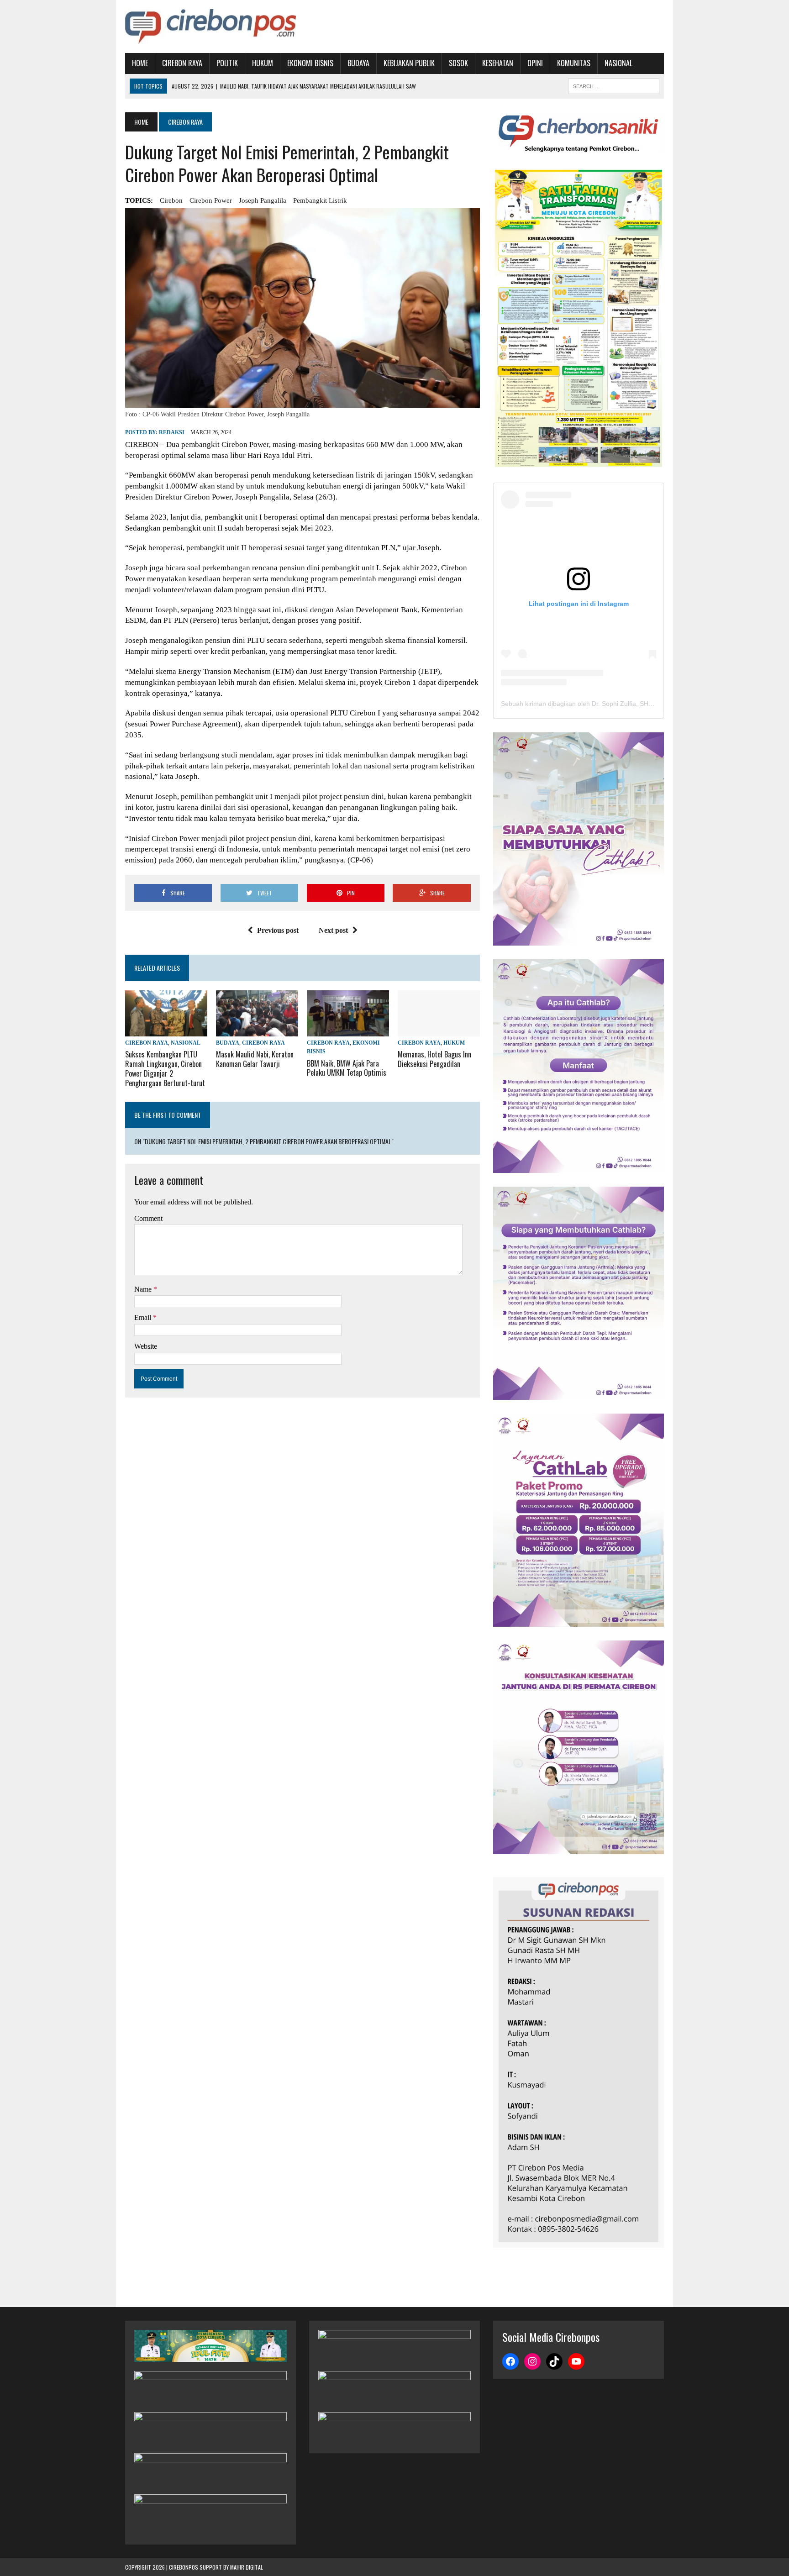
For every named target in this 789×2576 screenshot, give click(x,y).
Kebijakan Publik (409, 63)
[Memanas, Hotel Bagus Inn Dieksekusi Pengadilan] (439, 1030)
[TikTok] (554, 2361)
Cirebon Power (211, 200)
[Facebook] (510, 2361)
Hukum (263, 63)
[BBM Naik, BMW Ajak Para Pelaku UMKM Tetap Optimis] (348, 1031)
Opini (535, 63)
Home (140, 63)
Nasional (618, 63)
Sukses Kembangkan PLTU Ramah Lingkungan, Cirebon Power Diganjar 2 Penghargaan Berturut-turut (165, 1068)
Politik (227, 63)
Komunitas (574, 63)
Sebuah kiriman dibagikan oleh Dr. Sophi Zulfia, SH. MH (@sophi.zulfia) (604, 704)
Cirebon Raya (182, 63)
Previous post (278, 930)
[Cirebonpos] (210, 26)
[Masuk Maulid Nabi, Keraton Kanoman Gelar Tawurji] (257, 1031)
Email (144, 1317)
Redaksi (172, 432)
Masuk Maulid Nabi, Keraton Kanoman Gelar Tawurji (255, 1059)
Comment (148, 1218)
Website (146, 1346)
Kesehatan (498, 63)
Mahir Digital (247, 2567)
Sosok (458, 63)
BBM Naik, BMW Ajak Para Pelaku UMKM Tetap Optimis (347, 1068)
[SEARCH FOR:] (614, 85)
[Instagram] (532, 2361)
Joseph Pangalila (263, 200)
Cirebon (171, 200)
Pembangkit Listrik (320, 200)
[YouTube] (576, 2361)
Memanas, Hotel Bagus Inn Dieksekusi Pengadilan (434, 1059)
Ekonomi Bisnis (310, 63)
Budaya (358, 63)
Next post (333, 930)
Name (144, 1289)
